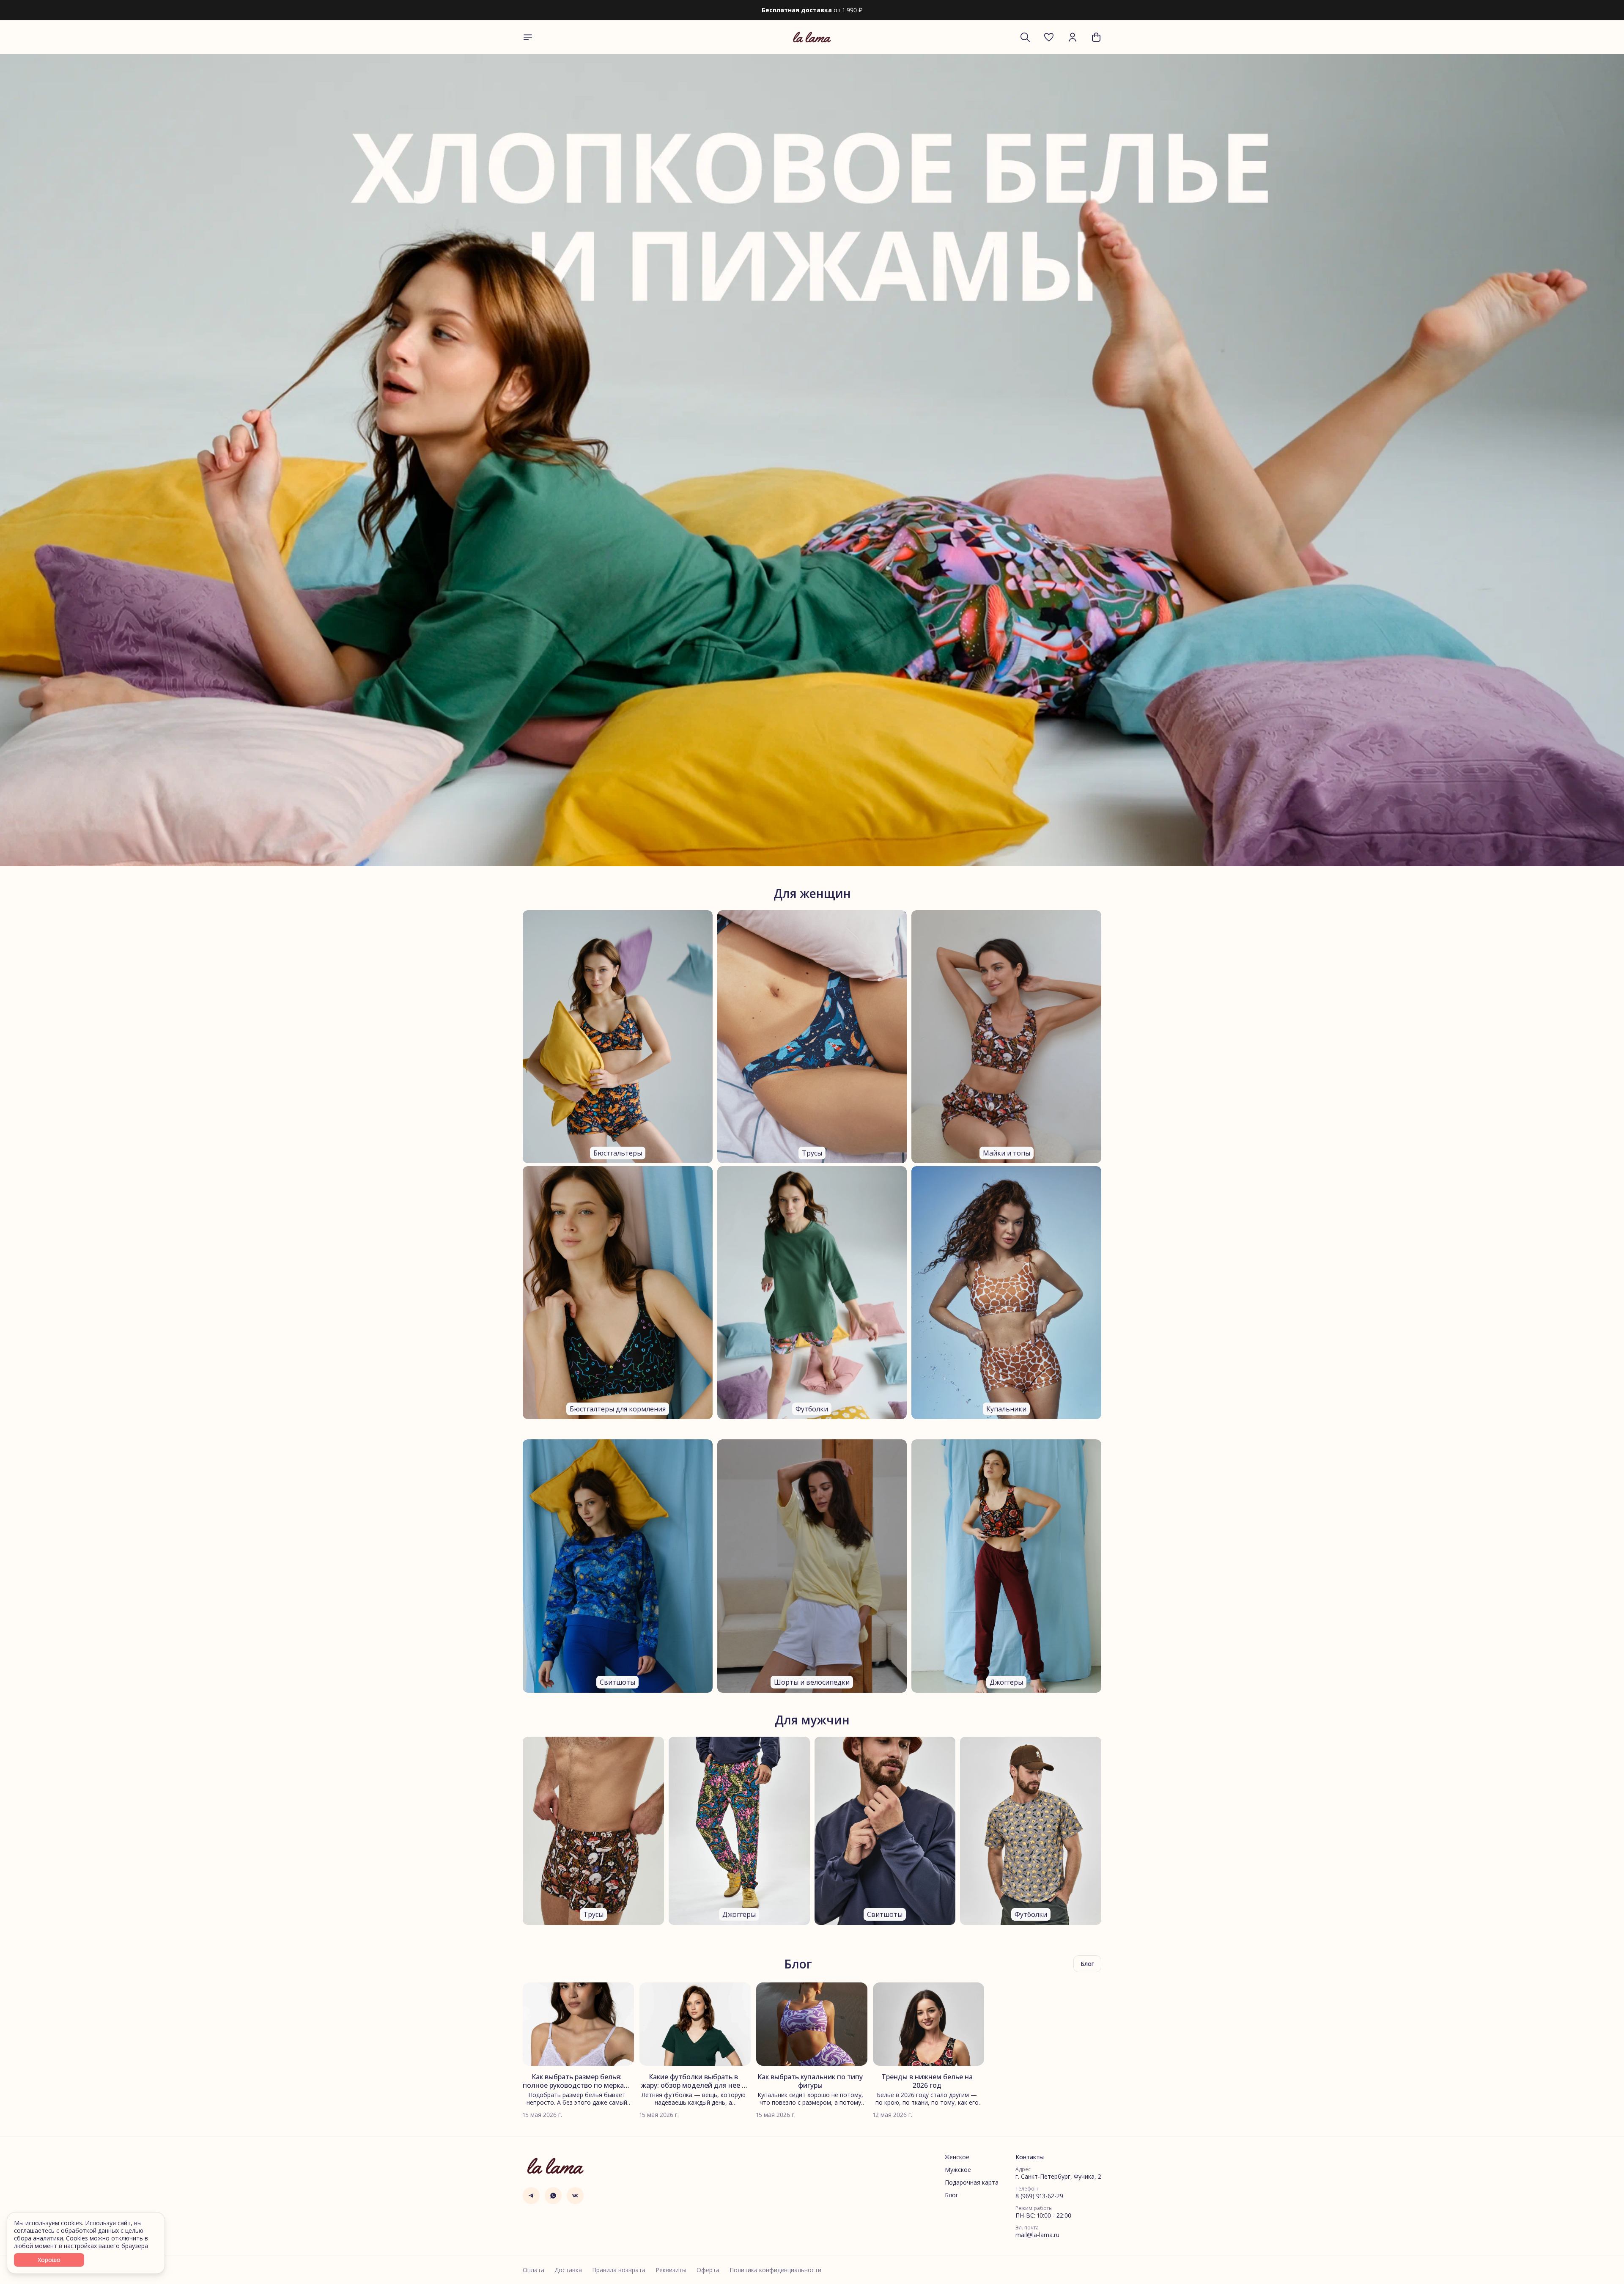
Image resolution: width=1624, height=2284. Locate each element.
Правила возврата (619, 2270)
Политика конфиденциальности (775, 2270)
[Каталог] (528, 37)
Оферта (708, 2270)
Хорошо (49, 2260)
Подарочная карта (972, 2182)
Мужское (958, 2170)
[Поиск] (1025, 37)
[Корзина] (1096, 37)
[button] (1049, 37)
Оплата (534, 2270)
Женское (957, 2157)
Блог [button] (1087, 1964)
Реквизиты (671, 2270)
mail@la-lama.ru (1037, 2235)
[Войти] (1073, 37)
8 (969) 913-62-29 (1039, 2196)
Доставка (568, 2270)
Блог (952, 2195)
